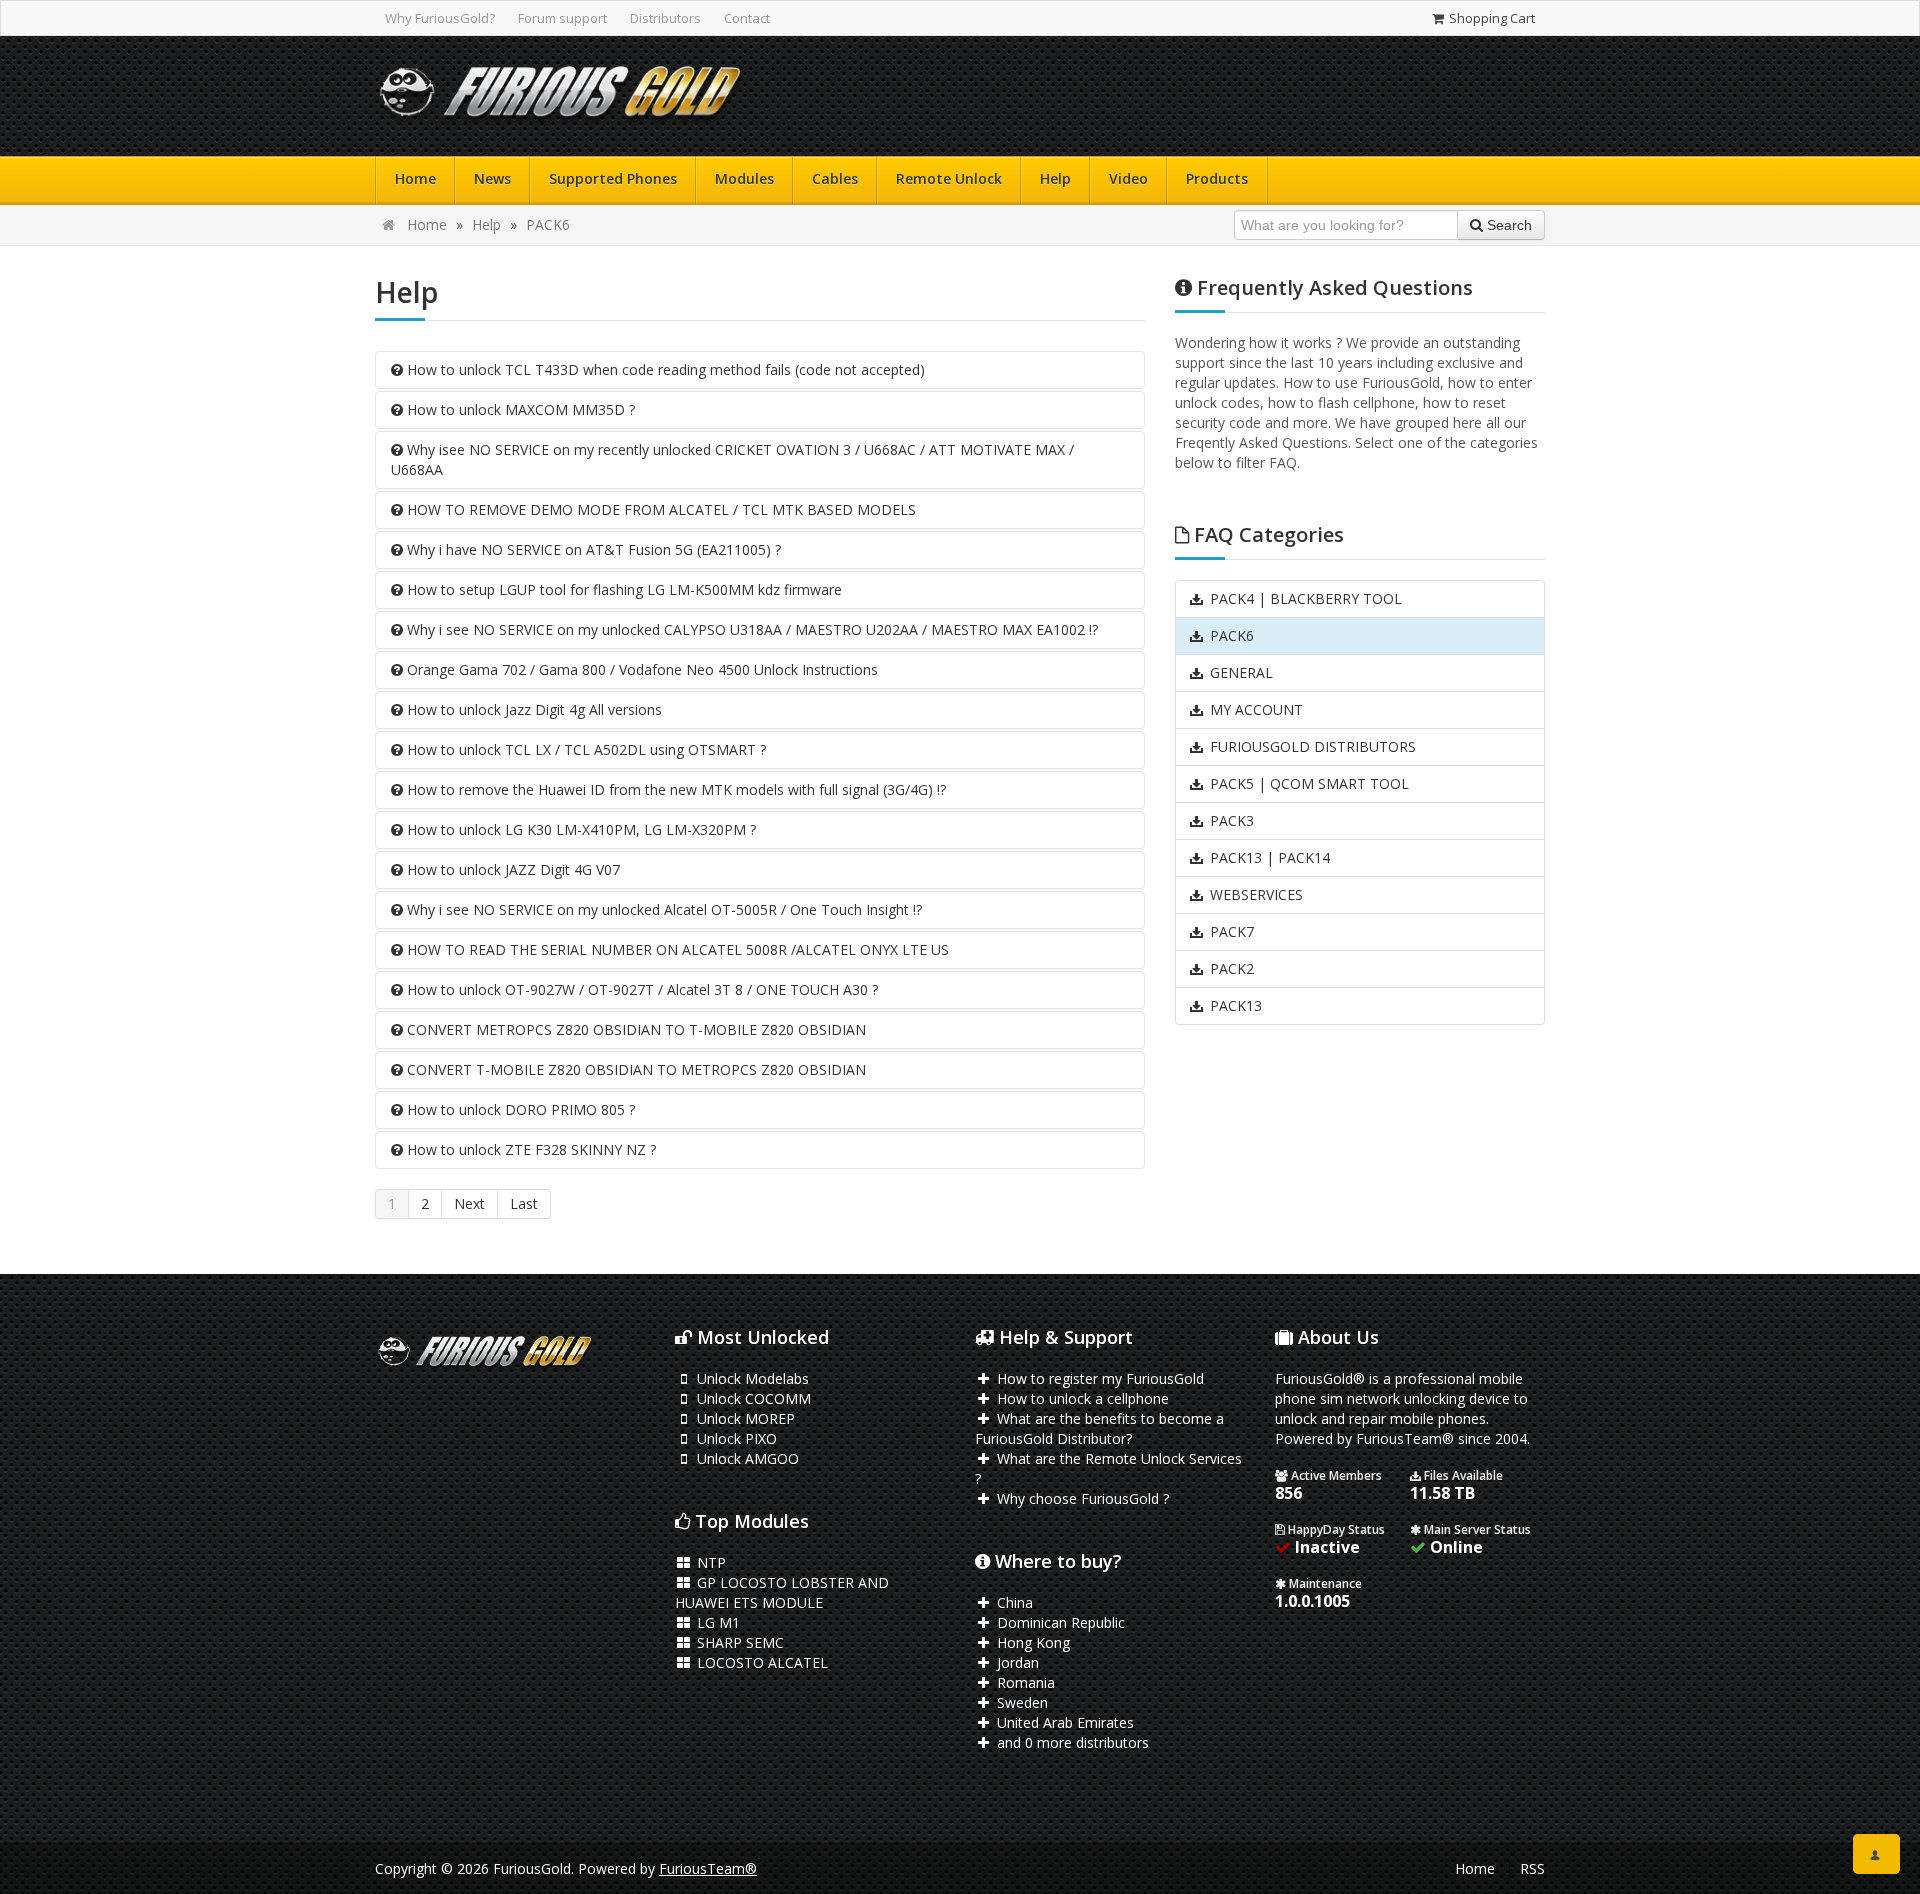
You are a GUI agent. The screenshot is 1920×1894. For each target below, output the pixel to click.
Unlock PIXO (735, 1438)
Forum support (562, 18)
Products (1217, 178)
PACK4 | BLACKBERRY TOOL (1304, 598)
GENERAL (1239, 672)
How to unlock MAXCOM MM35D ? (519, 409)
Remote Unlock (949, 178)
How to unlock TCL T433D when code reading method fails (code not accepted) (664, 369)
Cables (835, 178)
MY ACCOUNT (1254, 709)
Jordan (1016, 1662)
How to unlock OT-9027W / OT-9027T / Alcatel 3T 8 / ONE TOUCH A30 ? (640, 989)
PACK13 (1234, 1005)
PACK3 (1230, 820)
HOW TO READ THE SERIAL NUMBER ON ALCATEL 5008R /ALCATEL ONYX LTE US (676, 949)
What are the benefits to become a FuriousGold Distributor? (1099, 1428)
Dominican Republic (1059, 1622)
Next (469, 1203)
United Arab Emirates (1063, 1722)
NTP (709, 1562)
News (492, 178)
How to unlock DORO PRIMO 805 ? (519, 1109)
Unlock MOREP (744, 1418)
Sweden (1020, 1702)
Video (1128, 178)
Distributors (665, 18)
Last (524, 1203)
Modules (744, 178)
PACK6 (548, 224)
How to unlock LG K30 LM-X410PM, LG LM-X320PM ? (579, 829)
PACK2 (1230, 968)
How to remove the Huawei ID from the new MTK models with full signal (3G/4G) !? (674, 789)
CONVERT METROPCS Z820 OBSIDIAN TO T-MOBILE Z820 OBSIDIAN (634, 1029)
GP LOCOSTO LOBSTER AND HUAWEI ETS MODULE (782, 1592)
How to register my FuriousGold (1098, 1378)
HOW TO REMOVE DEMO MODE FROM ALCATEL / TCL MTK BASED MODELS (659, 509)
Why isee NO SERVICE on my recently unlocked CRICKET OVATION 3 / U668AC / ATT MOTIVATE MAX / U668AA (732, 459)
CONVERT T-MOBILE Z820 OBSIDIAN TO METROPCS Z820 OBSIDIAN (634, 1069)
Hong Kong (1031, 1642)
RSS (1532, 1868)
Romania (1024, 1682)
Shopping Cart (1490, 18)
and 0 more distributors (1071, 1742)
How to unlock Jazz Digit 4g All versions (532, 709)
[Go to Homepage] (560, 96)
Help (1055, 178)
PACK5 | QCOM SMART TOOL (1307, 783)
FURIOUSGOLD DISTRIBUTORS (1311, 746)
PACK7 (1230, 931)
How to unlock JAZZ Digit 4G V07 (511, 869)
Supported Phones (613, 178)
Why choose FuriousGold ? (1081, 1498)
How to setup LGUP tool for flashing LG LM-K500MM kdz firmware (622, 589)
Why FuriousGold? (440, 18)
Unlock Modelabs (751, 1378)
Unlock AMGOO (746, 1458)
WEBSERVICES (1254, 894)
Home (415, 178)
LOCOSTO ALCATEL (760, 1662)
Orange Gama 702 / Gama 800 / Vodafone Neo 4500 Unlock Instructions (640, 669)
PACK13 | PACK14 (1268, 857)
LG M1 (716, 1622)
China (1013, 1602)
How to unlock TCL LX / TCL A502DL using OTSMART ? (584, 749)
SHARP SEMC (738, 1642)
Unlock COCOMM (752, 1398)
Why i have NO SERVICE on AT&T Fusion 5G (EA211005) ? (592, 549)
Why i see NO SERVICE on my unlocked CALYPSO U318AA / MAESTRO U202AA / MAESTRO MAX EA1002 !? (750, 629)
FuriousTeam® (708, 1868)
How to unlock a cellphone (1081, 1398)
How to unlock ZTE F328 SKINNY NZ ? (529, 1149)
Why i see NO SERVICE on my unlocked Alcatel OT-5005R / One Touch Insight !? (662, 909)
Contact (747, 18)
